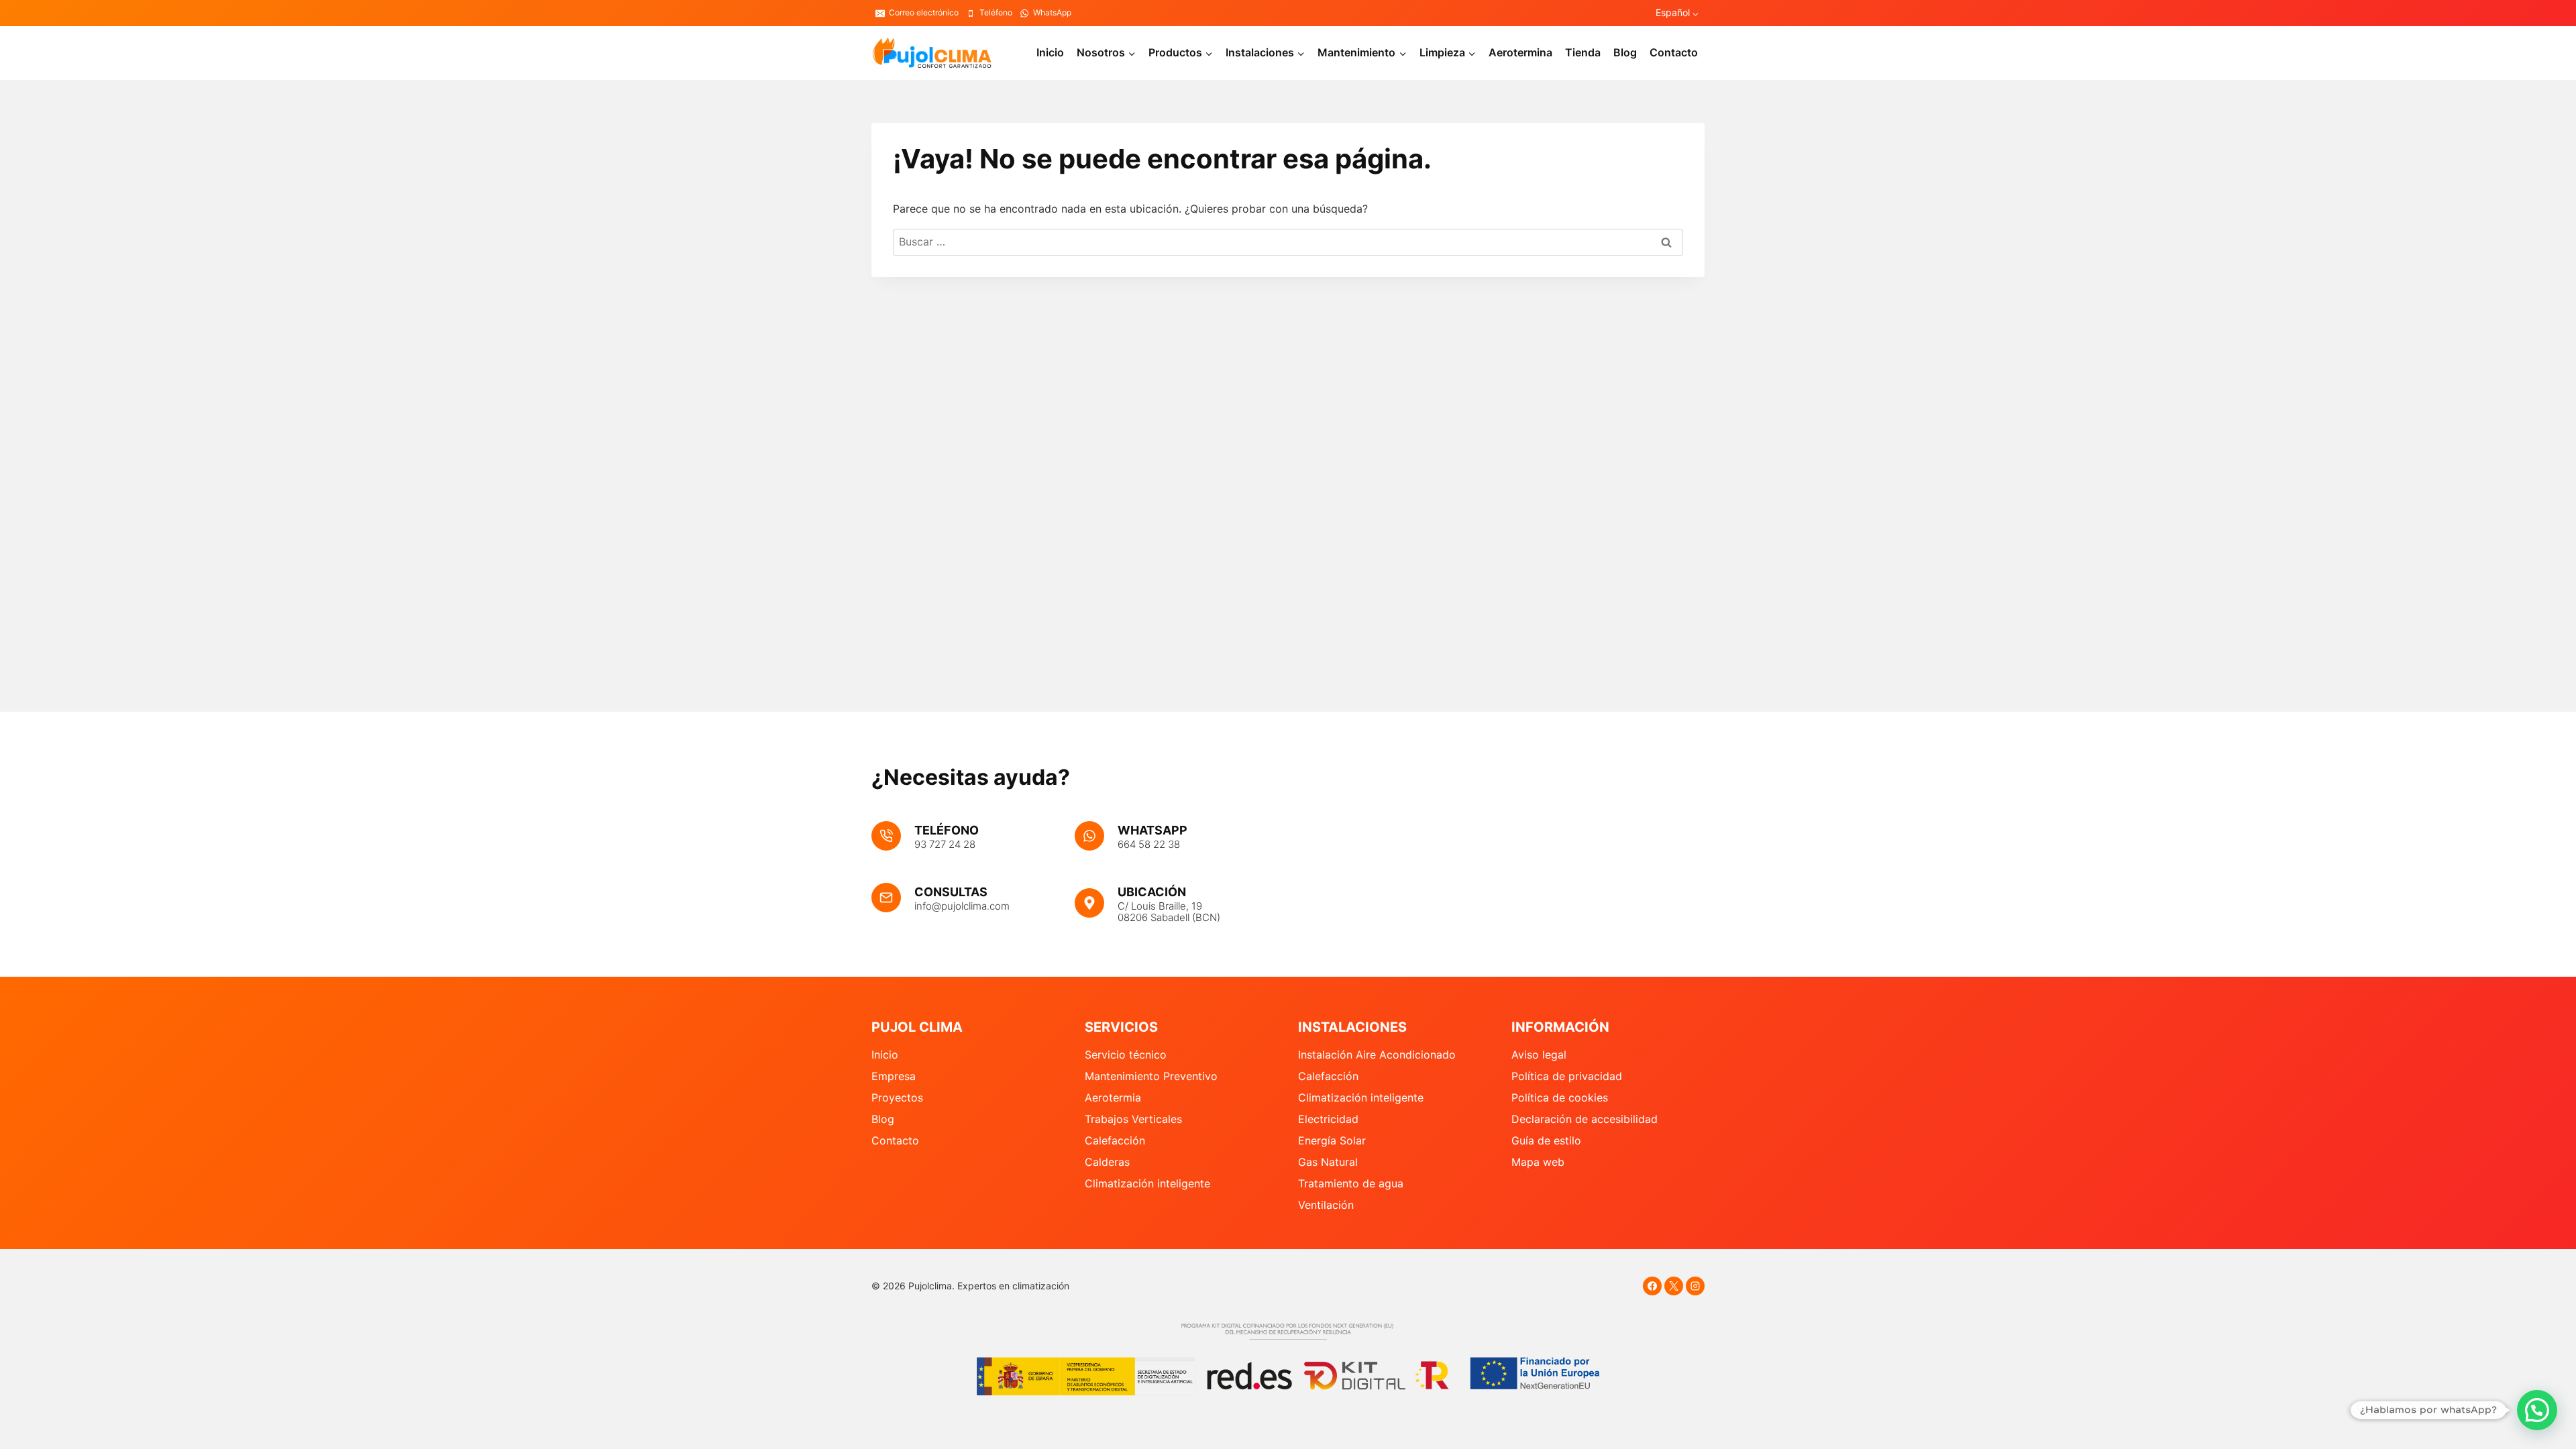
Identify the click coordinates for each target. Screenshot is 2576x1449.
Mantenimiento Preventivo (1151, 1076)
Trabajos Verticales (1133, 1119)
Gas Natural (1328, 1162)
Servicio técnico (1126, 1055)
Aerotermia (1113, 1097)
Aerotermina (1520, 52)
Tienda (1583, 52)
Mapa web (1538, 1162)
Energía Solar (1332, 1140)
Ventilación (1326, 1205)
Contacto (1674, 52)
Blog (1625, 52)
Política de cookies (1560, 1097)
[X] (1674, 1286)
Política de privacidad (1567, 1076)
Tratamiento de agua (1351, 1183)
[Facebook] (1652, 1286)
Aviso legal (1539, 1055)
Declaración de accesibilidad (1585, 1119)
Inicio (1050, 52)
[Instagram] (1695, 1286)
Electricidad (1328, 1119)
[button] (2537, 1410)
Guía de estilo (1546, 1140)
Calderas (1107, 1162)
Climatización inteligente (1147, 1183)
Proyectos (897, 1097)
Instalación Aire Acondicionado (1377, 1055)
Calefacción (1115, 1140)
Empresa (894, 1076)
